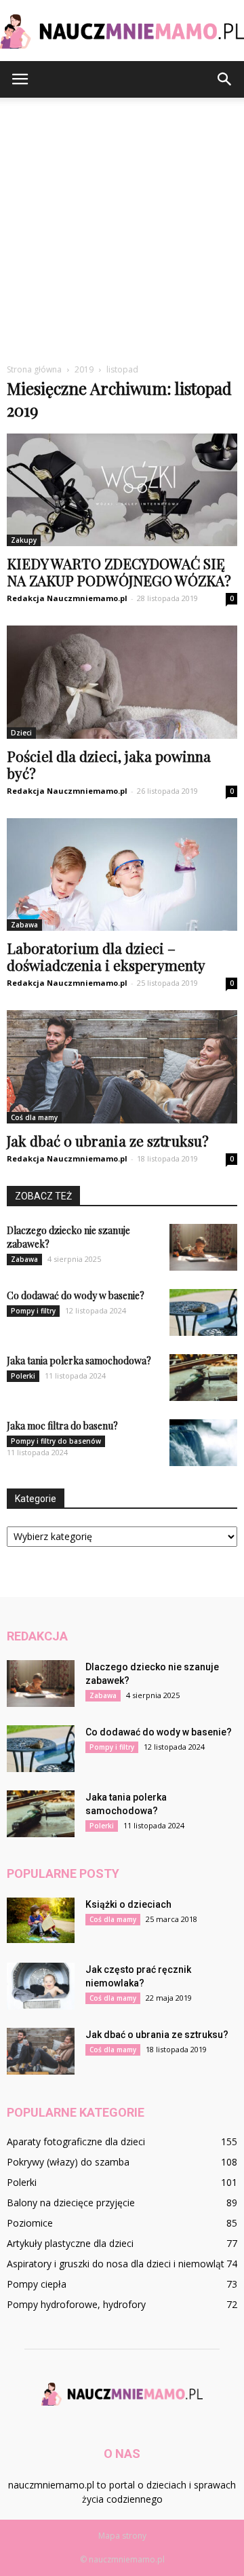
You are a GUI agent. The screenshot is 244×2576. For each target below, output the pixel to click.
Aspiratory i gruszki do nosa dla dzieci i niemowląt (116, 2264)
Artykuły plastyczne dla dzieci (70, 2243)
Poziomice (30, 2223)
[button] (225, 79)
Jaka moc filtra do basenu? (62, 1426)
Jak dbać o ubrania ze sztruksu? (108, 1140)
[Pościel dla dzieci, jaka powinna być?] (122, 682)
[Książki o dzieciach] (41, 1920)
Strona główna (34, 369)
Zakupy (24, 540)
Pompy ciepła (37, 2284)
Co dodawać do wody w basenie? (76, 1295)
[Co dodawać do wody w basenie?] (203, 1312)
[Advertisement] (122, 235)
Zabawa (24, 925)
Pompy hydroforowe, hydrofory (76, 2304)
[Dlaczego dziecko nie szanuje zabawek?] (203, 1247)
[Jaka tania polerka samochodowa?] (203, 1378)
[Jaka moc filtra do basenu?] (203, 1443)
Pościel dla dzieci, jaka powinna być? (109, 764)
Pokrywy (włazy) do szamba (68, 2162)
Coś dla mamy (34, 1117)
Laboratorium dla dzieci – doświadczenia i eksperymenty (106, 956)
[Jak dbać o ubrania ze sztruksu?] (122, 1066)
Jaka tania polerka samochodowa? (79, 1361)
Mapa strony (122, 2536)
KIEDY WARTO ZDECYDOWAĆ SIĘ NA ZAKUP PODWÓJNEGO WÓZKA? (119, 572)
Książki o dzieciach (128, 1904)
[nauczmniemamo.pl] (122, 32)
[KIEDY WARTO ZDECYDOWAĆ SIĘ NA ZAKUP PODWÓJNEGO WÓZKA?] (122, 490)
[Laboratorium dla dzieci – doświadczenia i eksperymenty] (122, 874)
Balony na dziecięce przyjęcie (71, 2203)
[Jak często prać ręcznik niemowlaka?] (41, 1986)
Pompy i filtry (33, 1311)
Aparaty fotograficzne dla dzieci (76, 2141)
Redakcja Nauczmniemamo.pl (67, 598)
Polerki (23, 1376)
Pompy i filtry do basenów (56, 1441)
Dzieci (21, 733)
